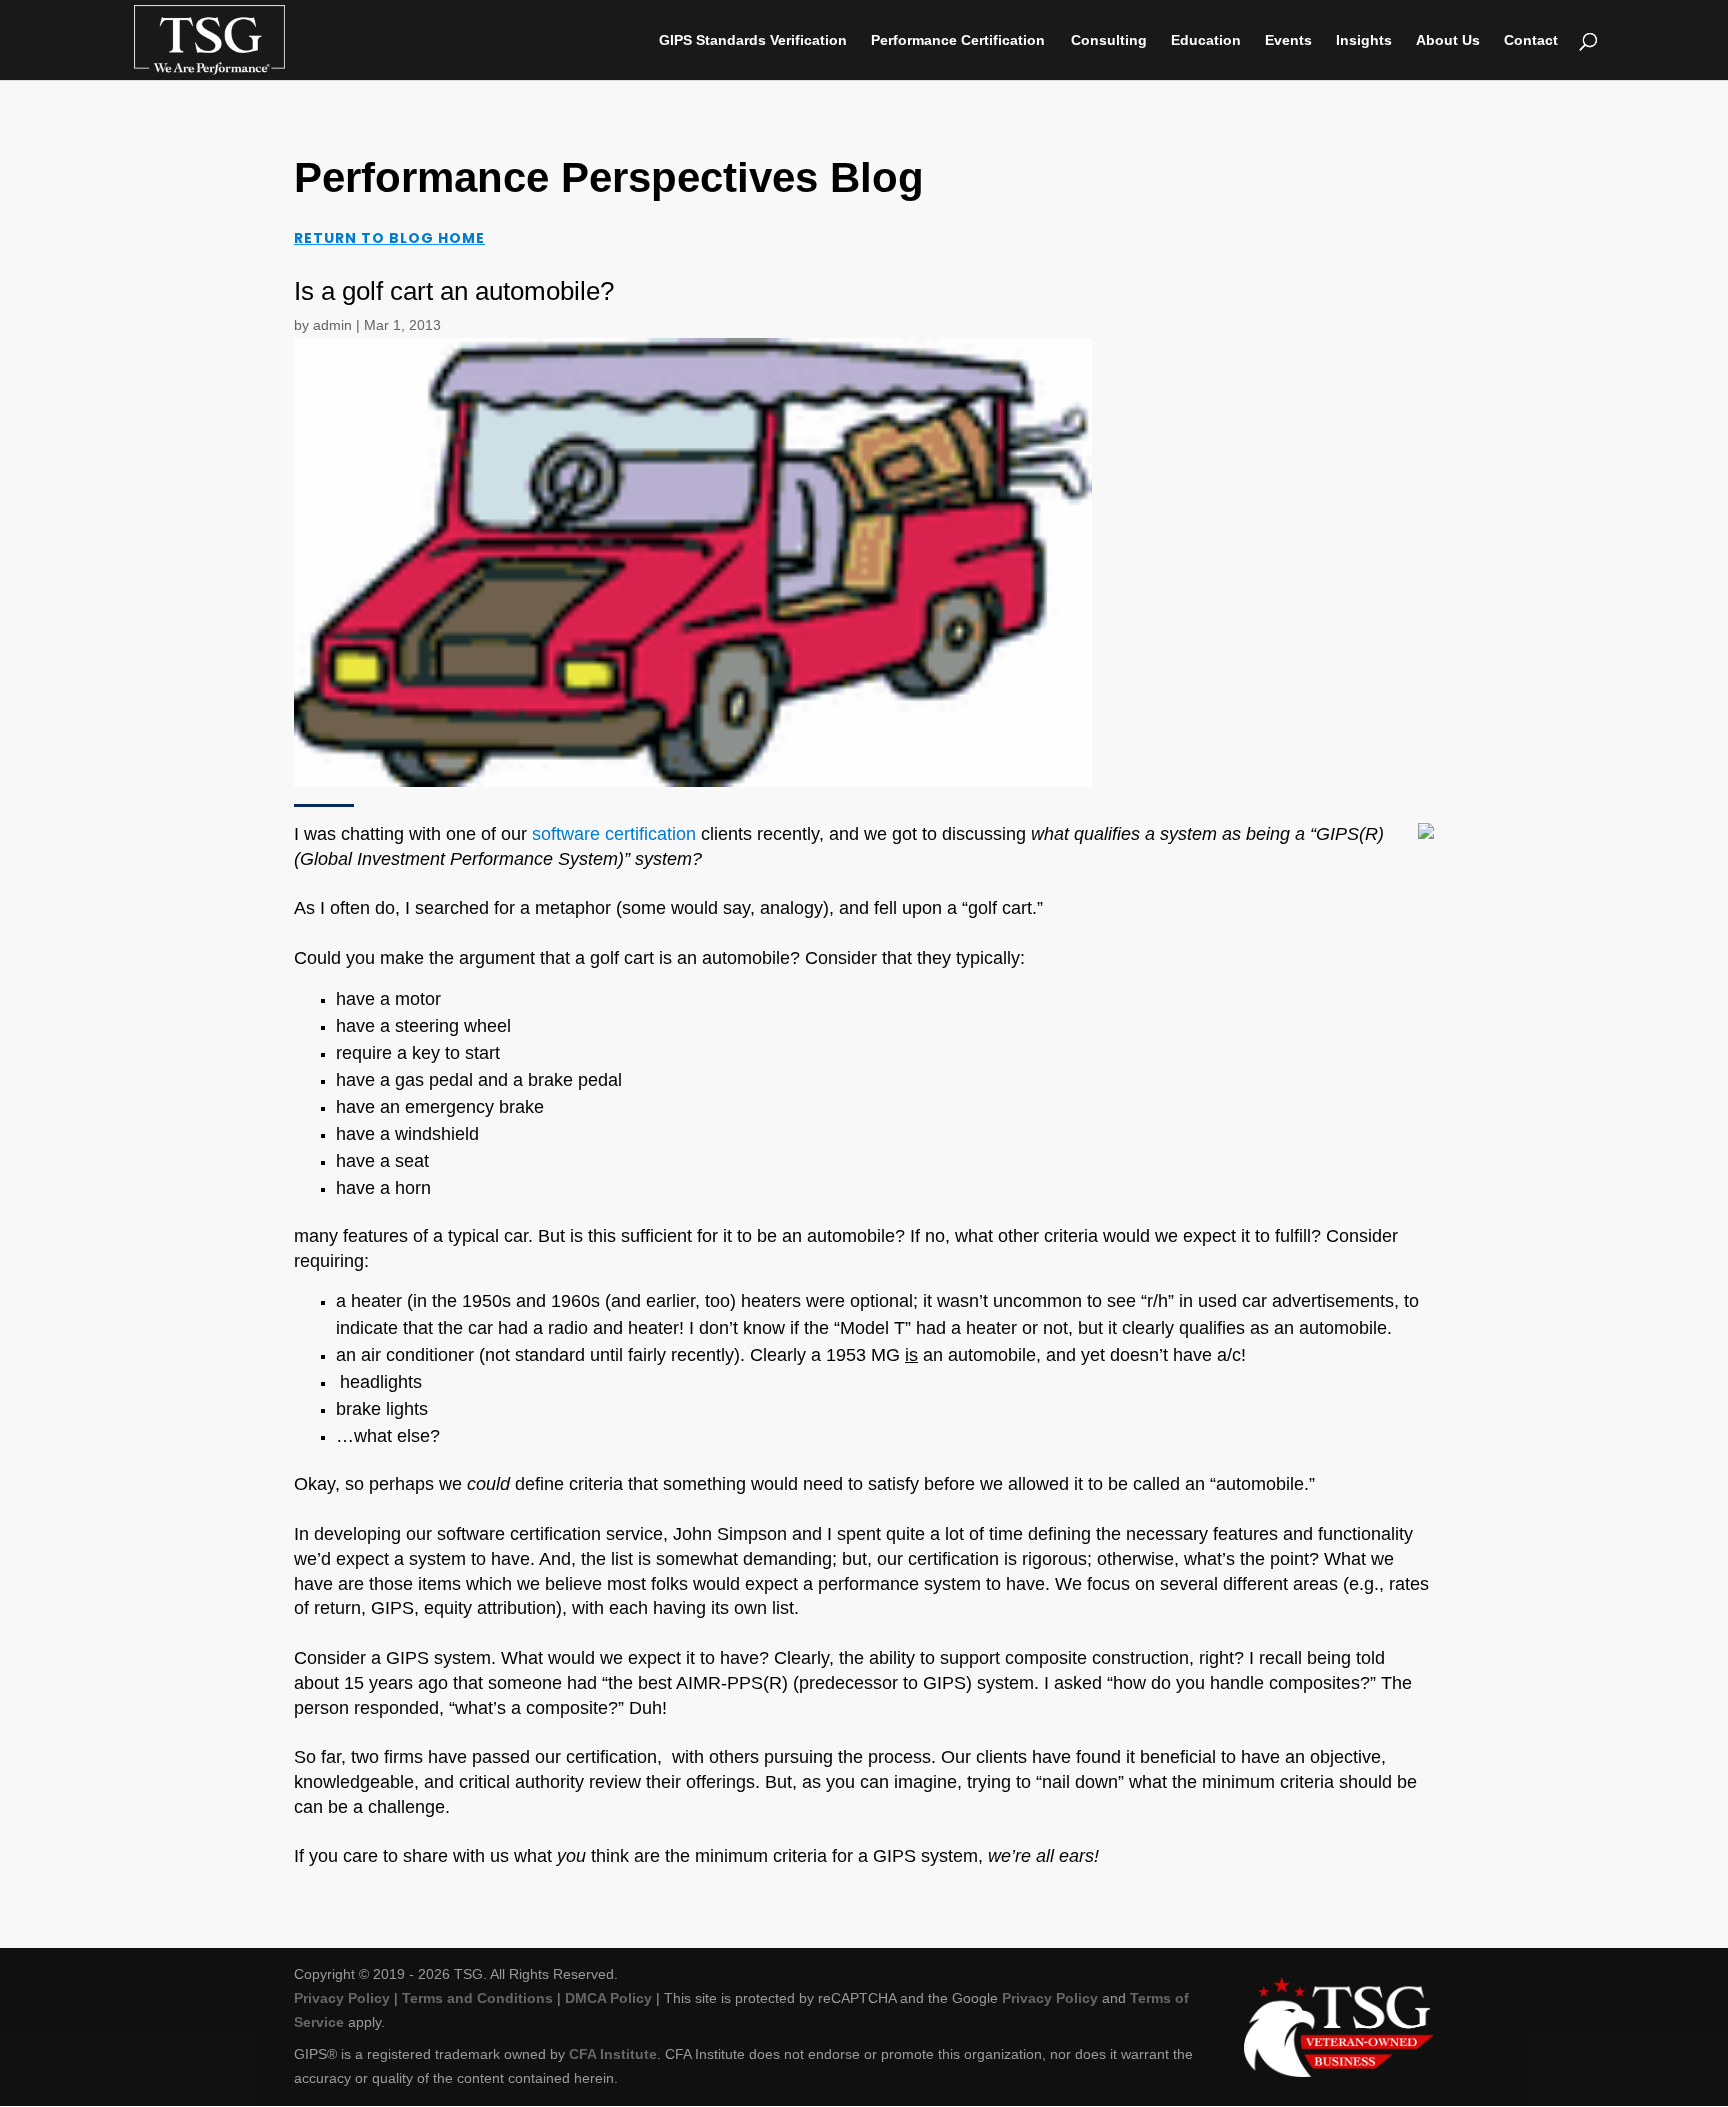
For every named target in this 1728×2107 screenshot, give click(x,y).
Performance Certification (958, 40)
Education (1206, 40)
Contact (1531, 40)
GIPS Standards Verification (753, 40)
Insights (1364, 40)
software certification (614, 834)
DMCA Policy (608, 1998)
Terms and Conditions (477, 1998)
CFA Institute (613, 2054)
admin (332, 325)
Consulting (1109, 40)
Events (1288, 40)
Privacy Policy (342, 1998)
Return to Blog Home (389, 238)
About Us (1448, 40)
